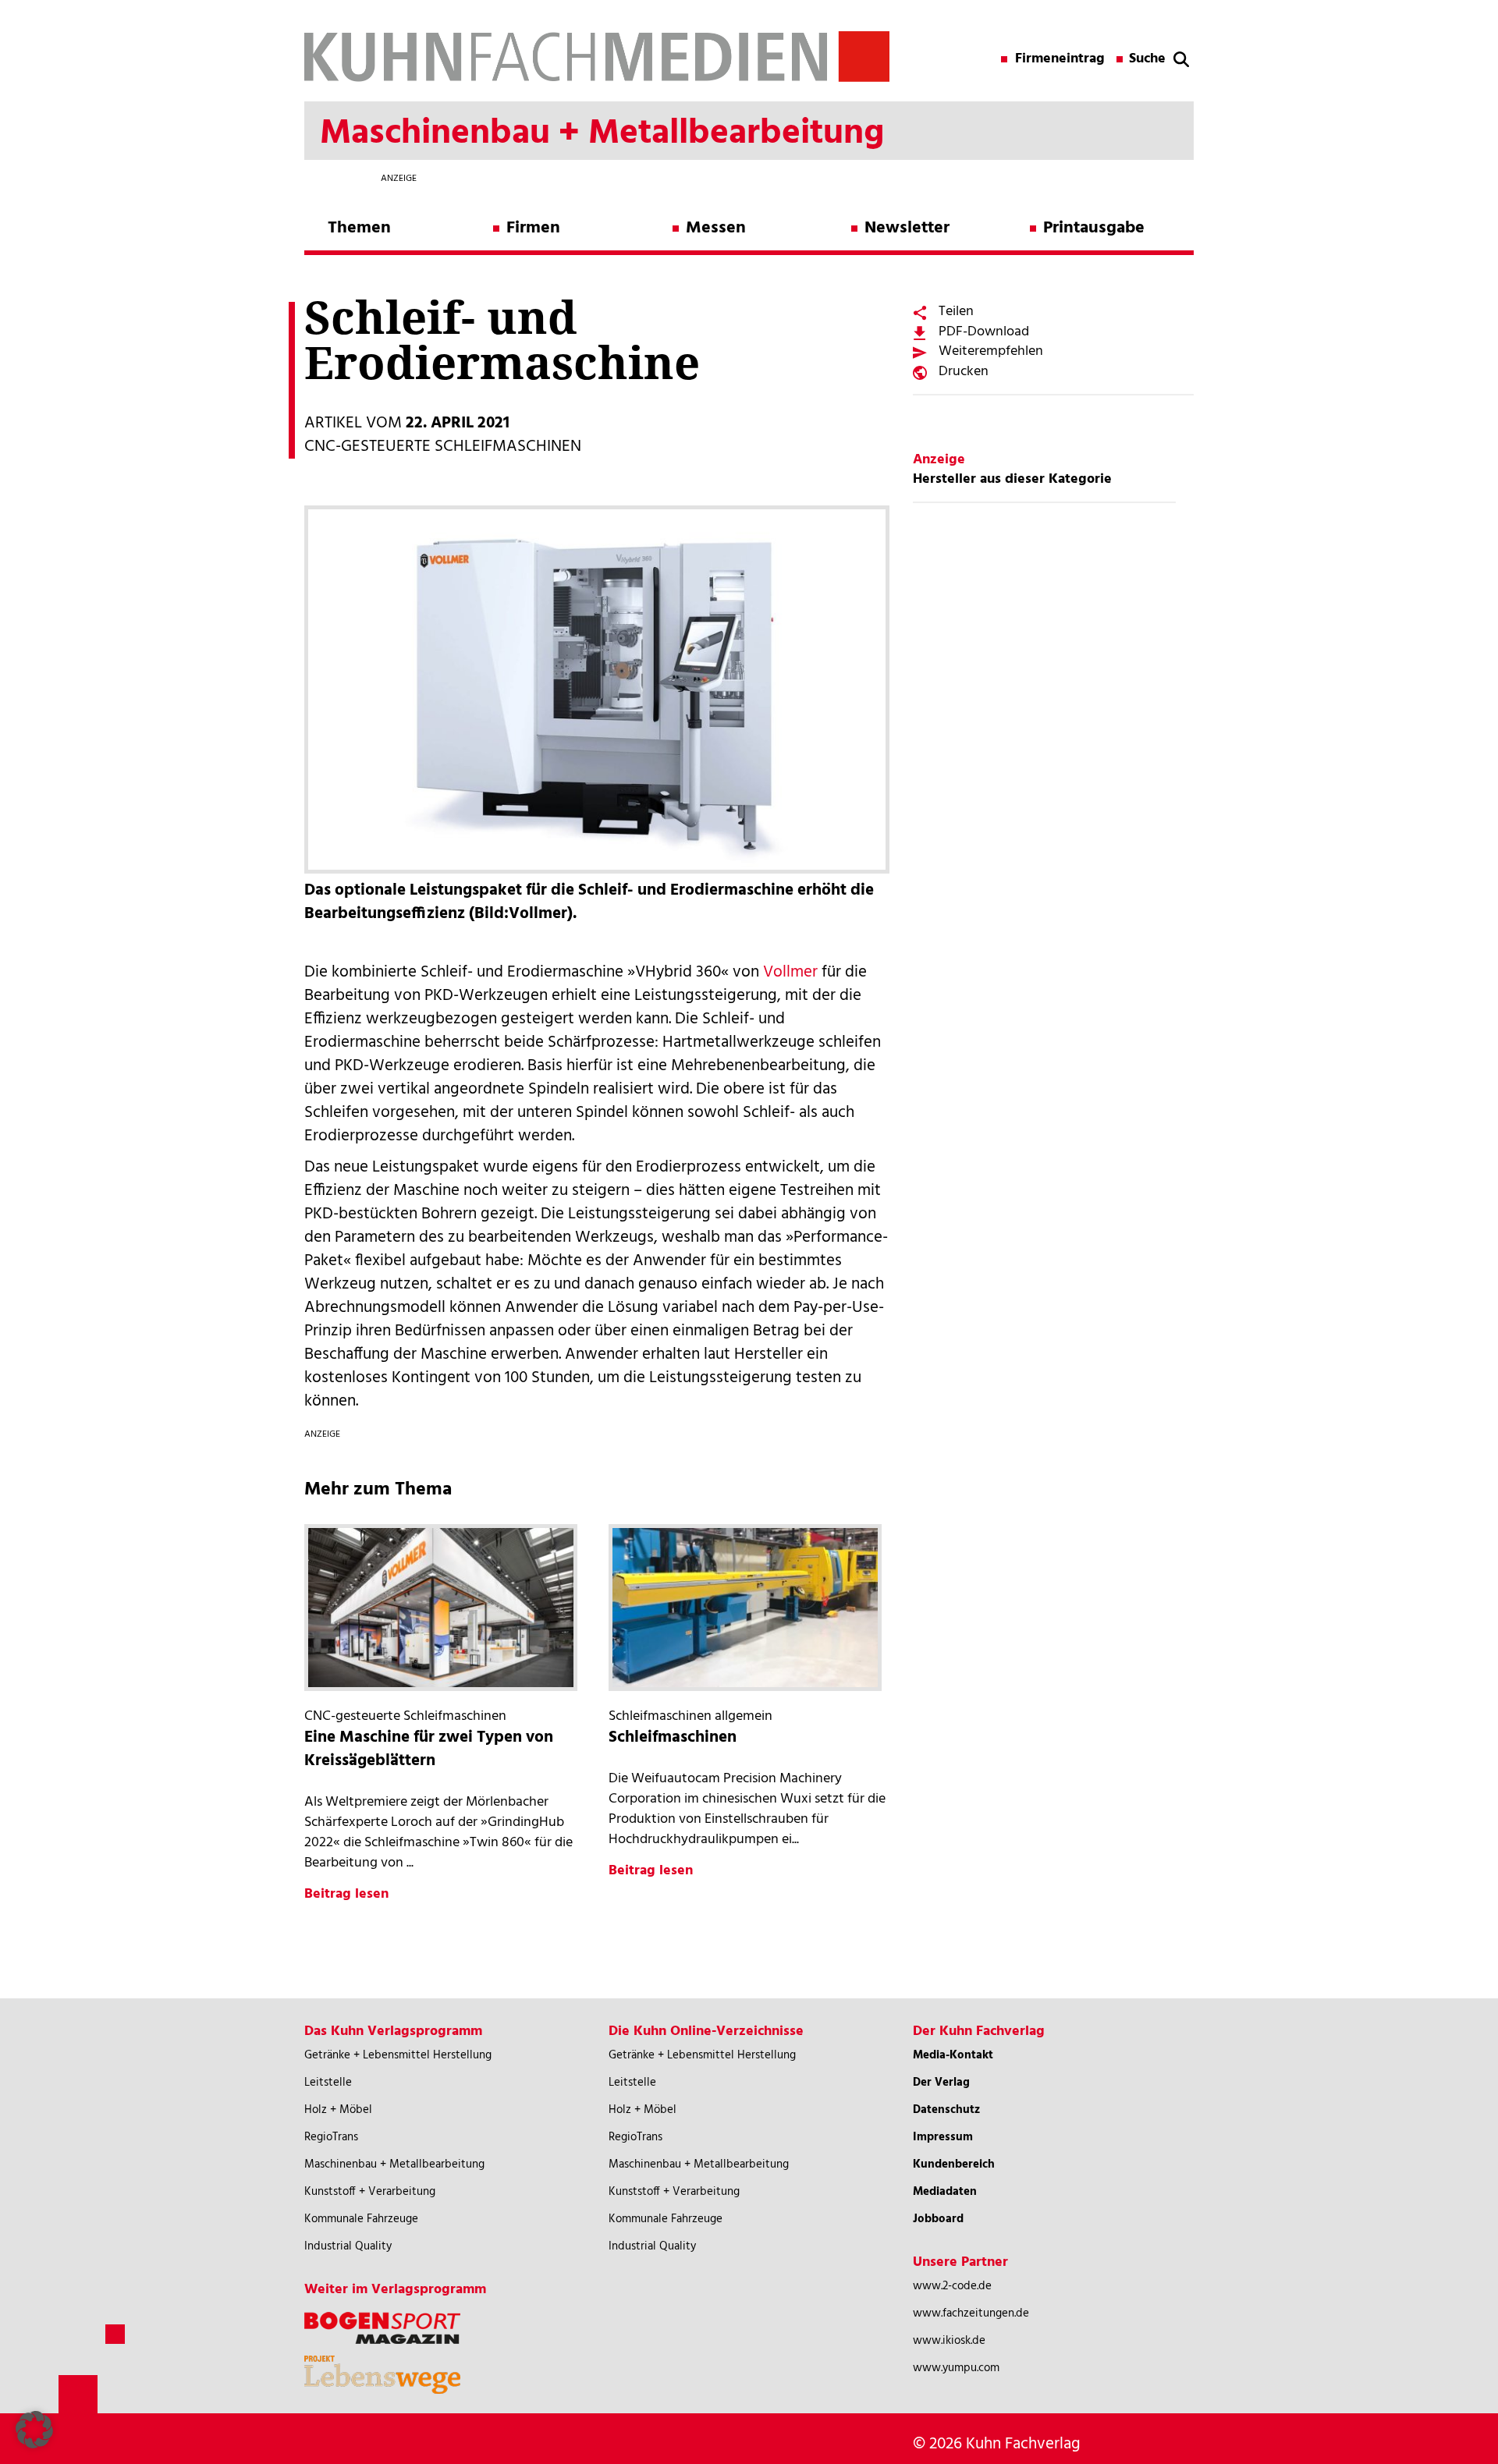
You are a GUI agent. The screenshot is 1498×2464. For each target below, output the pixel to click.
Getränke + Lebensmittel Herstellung (398, 2055)
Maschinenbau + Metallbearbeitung (394, 2164)
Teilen (956, 312)
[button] (34, 2430)
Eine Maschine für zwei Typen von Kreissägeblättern (429, 1749)
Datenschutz (946, 2110)
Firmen (533, 228)
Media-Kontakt (953, 2055)
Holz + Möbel (338, 2110)
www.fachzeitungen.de (971, 2313)
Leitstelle (328, 2083)
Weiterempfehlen (991, 351)
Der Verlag (941, 2083)
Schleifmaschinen (673, 1737)
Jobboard (938, 2219)
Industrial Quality (348, 2246)
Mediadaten (945, 2192)
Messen (716, 228)
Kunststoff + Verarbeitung (370, 2192)
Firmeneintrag (1060, 59)
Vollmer (790, 972)
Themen (359, 228)
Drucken (964, 372)
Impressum (943, 2137)
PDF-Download (984, 332)
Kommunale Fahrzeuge (361, 2219)
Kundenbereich (954, 2164)
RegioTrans (331, 2137)
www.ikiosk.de (949, 2341)
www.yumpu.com (956, 2368)
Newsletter (907, 228)
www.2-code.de (952, 2286)
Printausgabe (1094, 228)
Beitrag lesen (346, 1894)
